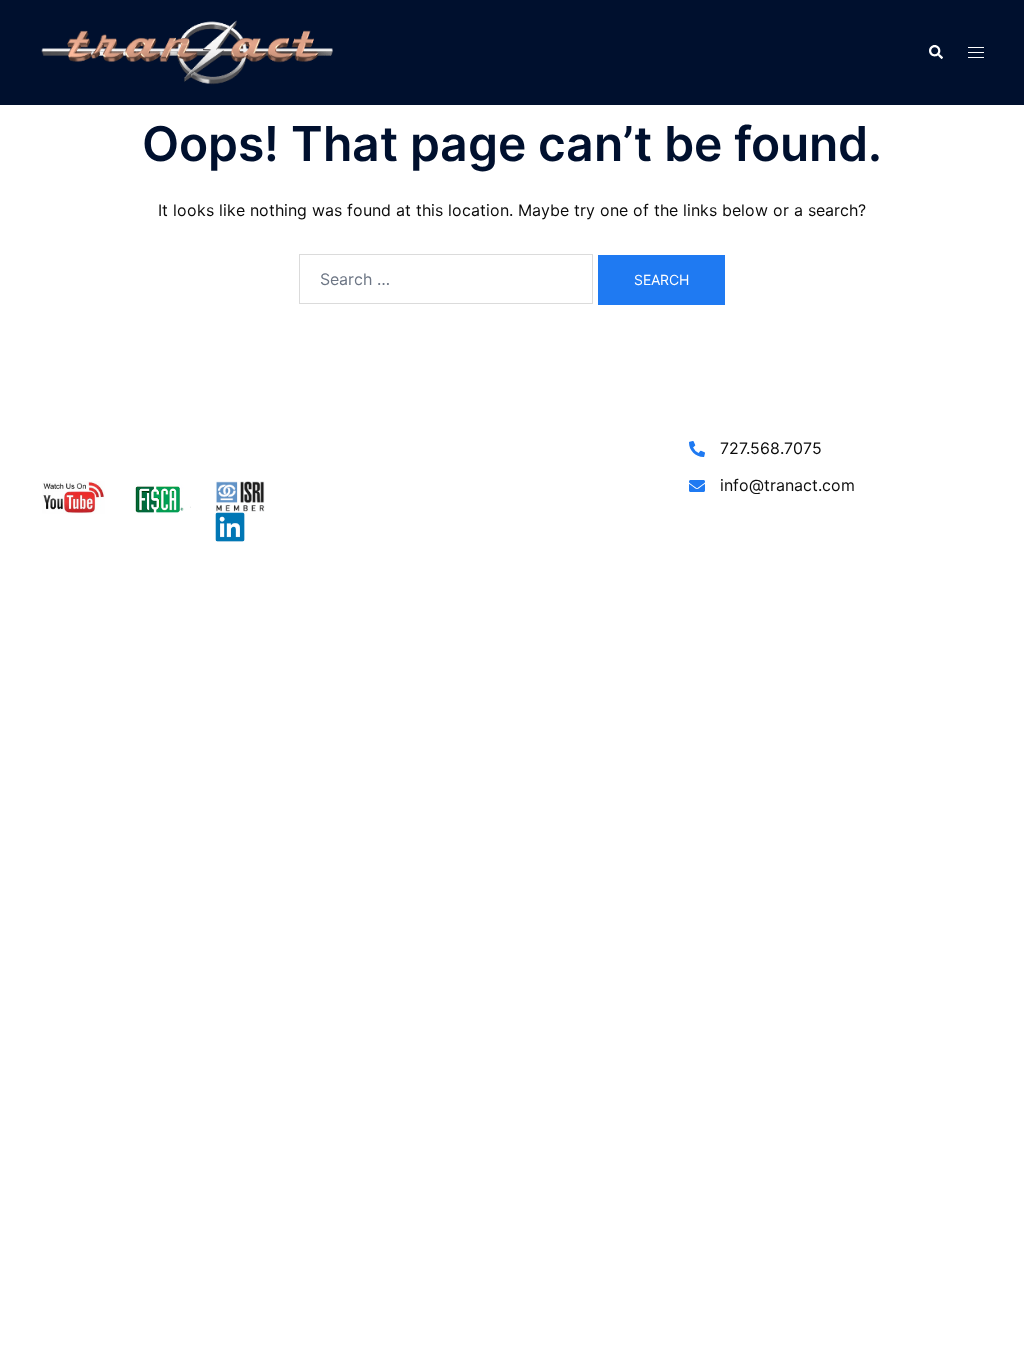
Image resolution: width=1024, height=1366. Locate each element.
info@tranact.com (787, 485)
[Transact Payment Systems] (187, 51)
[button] (935, 53)
